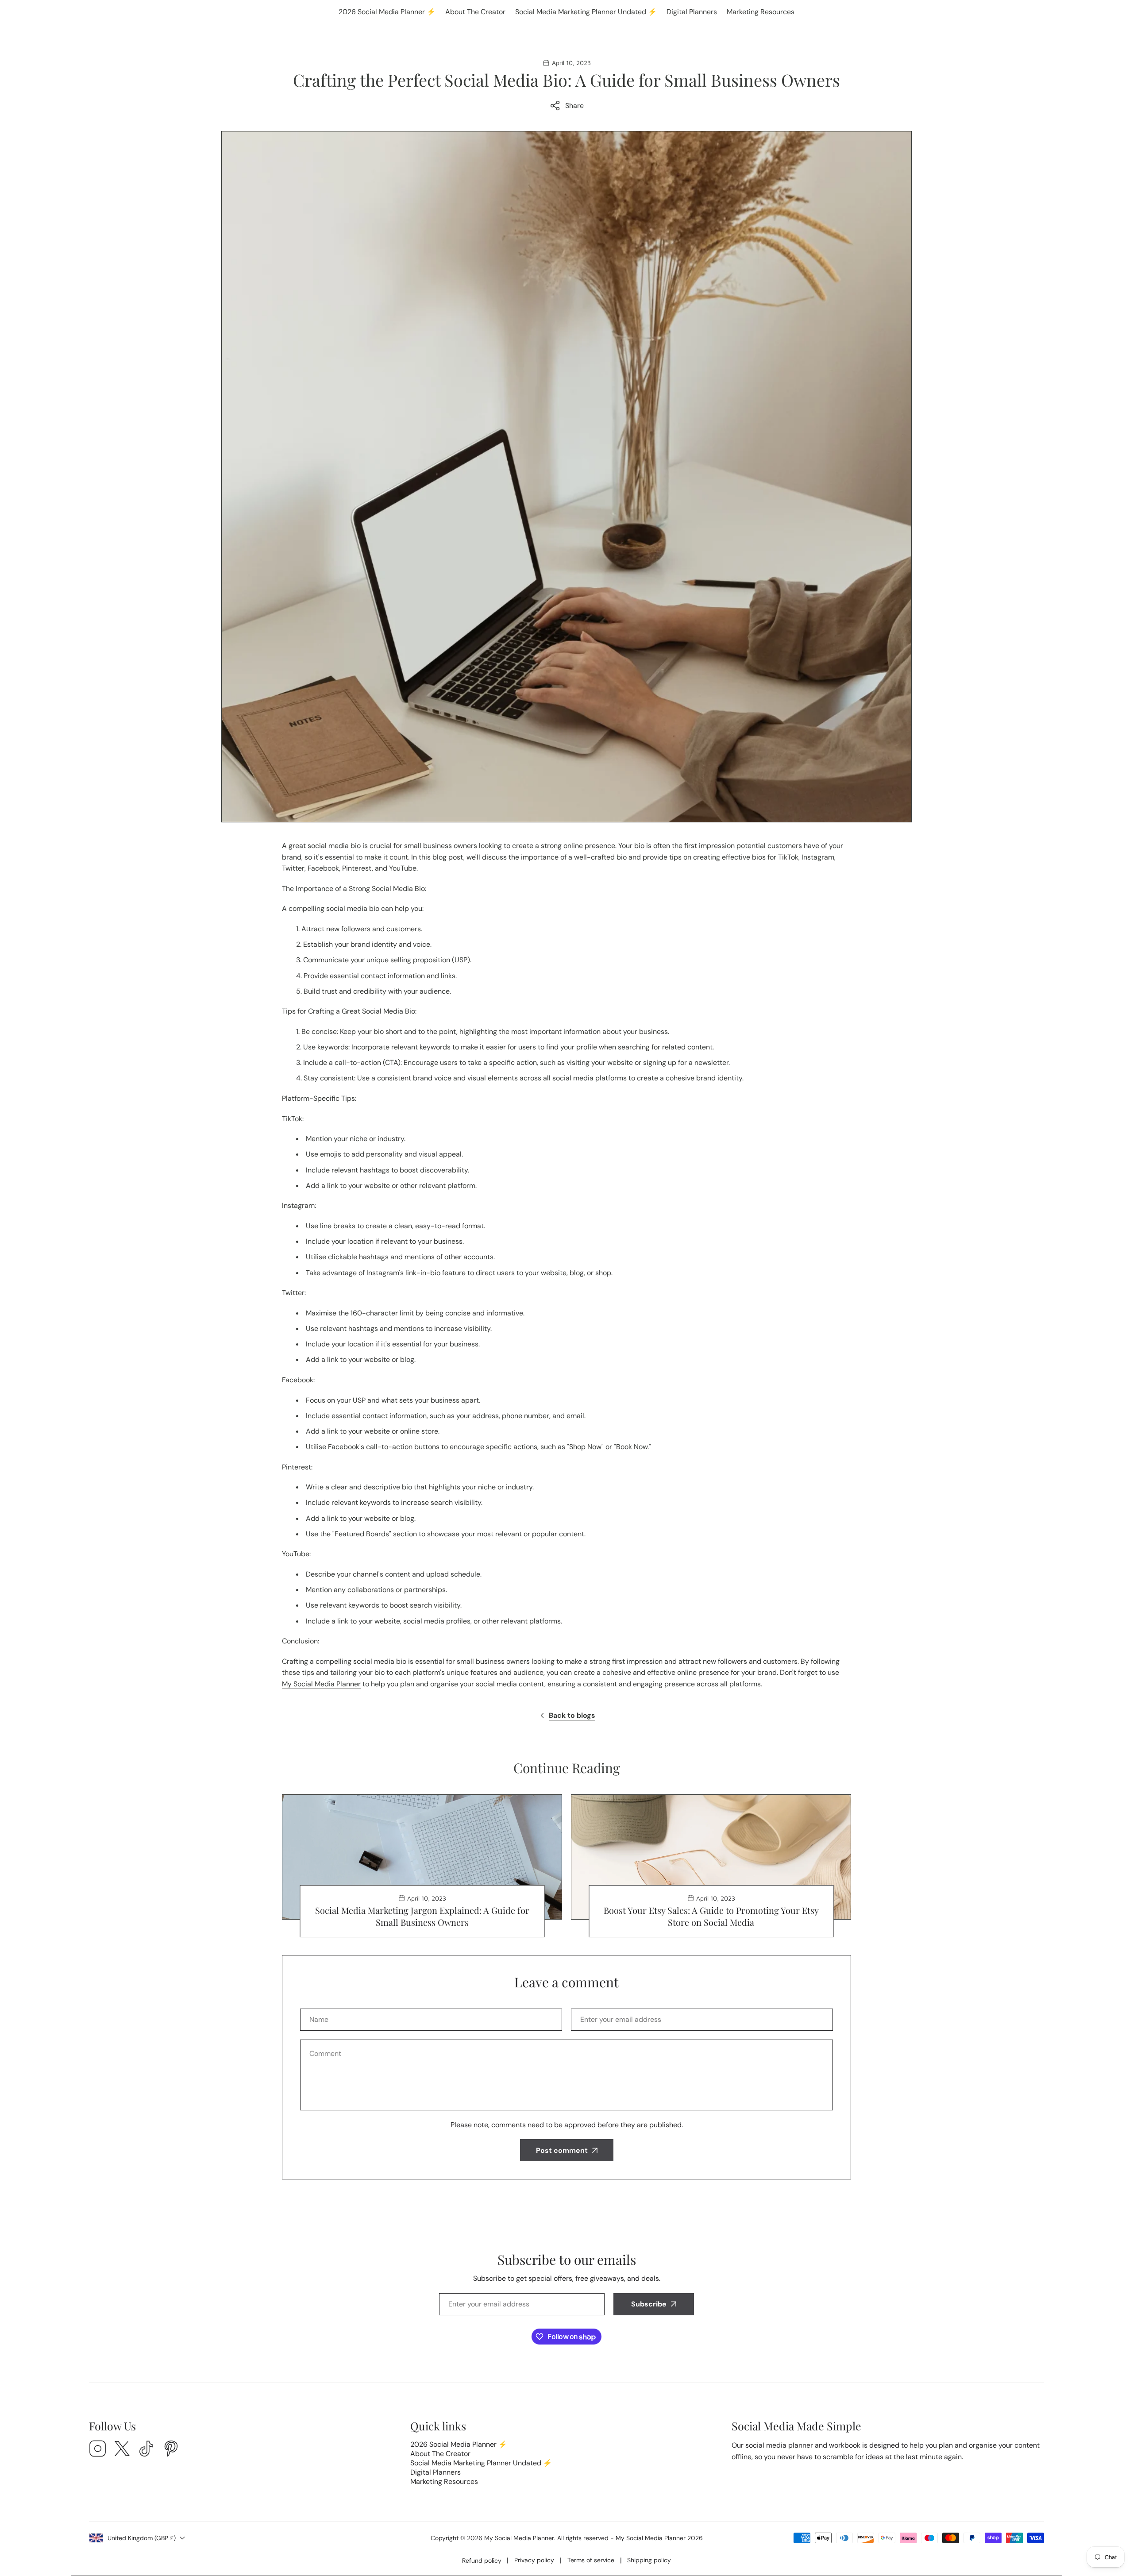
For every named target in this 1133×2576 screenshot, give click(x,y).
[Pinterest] (171, 2450)
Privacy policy (534, 2560)
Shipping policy (649, 2560)
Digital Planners (692, 12)
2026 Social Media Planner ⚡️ (387, 12)
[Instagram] (98, 2450)
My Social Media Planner (321, 1684)
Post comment (562, 2150)
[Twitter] (122, 2450)
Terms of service (591, 2560)
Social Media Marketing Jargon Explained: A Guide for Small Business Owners (422, 1916)
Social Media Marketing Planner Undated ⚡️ (586, 12)
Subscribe (649, 2304)
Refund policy (482, 2561)
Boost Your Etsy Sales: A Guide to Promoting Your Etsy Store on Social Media (711, 1916)
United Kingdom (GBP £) (142, 2538)
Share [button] (574, 106)
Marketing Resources (761, 12)
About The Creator (475, 12)
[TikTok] (146, 2450)
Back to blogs (572, 1715)
